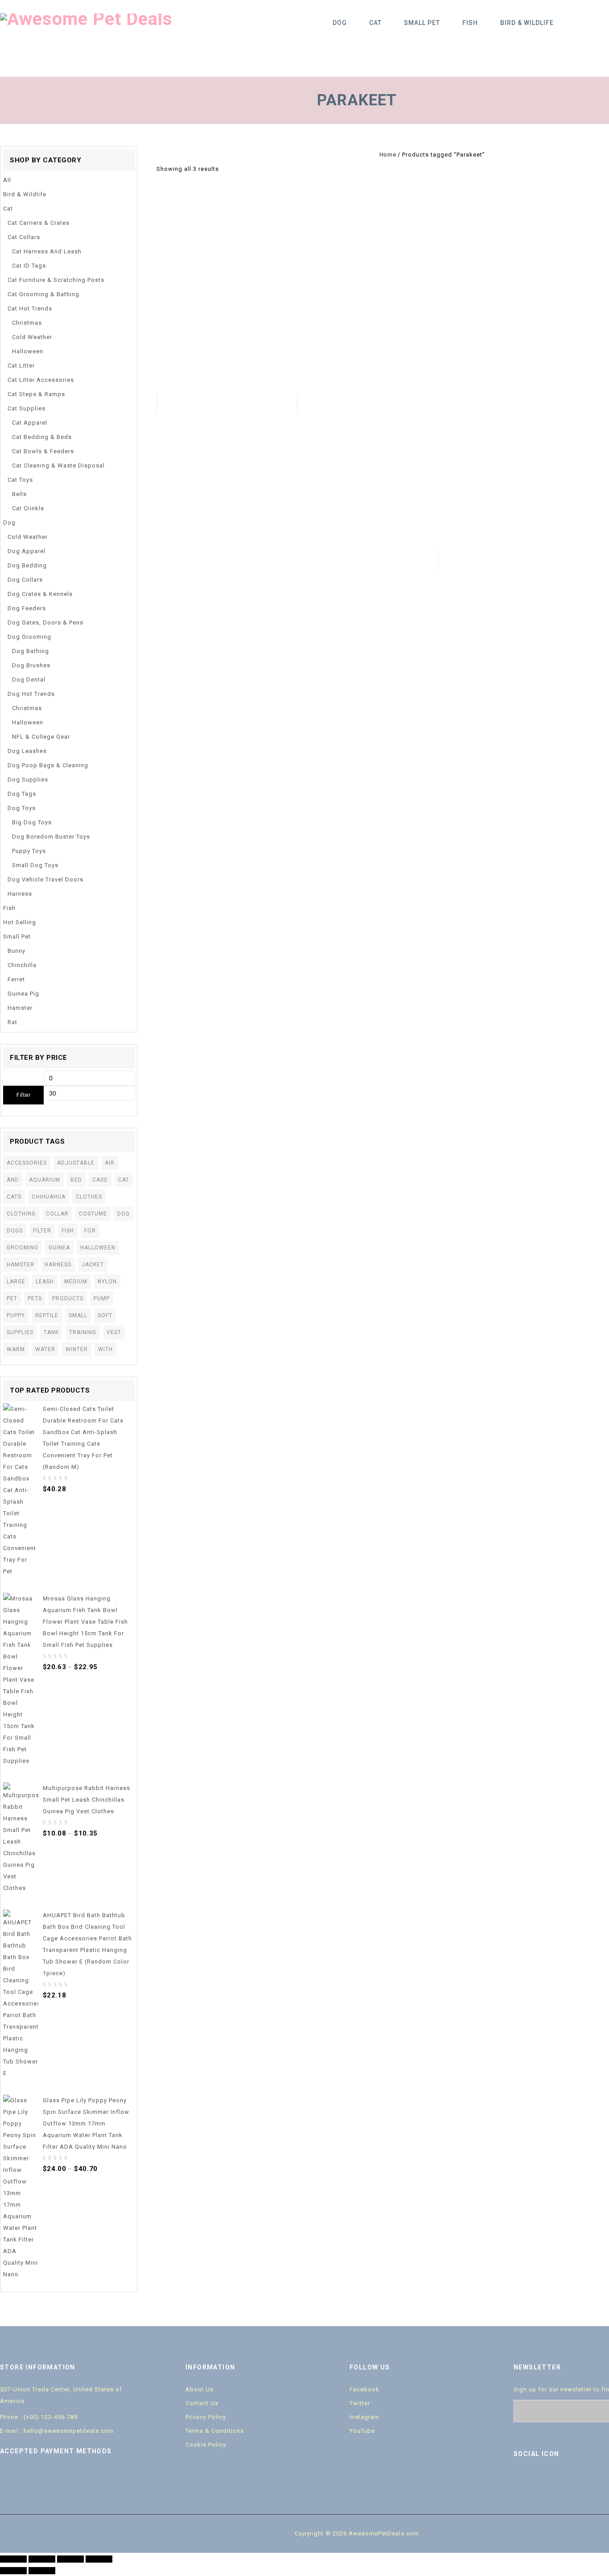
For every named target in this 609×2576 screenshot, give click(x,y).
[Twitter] (541, 2479)
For (90, 1231)
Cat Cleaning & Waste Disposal (58, 465)
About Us (200, 2389)
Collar (57, 1214)
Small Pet (422, 23)
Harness (20, 894)
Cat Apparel (30, 423)
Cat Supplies (27, 408)
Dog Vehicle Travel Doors (45, 879)
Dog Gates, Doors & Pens (45, 622)
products (68, 1298)
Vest (114, 1332)
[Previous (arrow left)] (13, 2571)
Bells (19, 494)
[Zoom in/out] (99, 2559)
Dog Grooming (29, 637)
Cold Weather (32, 337)
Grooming (23, 1248)
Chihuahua (49, 1197)
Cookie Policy (206, 2445)
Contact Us (202, 2403)
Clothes (89, 1197)
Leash (45, 1282)
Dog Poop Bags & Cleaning (48, 765)
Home (388, 155)
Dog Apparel (27, 551)
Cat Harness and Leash (47, 251)
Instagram (364, 2417)
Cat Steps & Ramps (36, 394)
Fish (470, 23)
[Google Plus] (578, 2479)
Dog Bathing (31, 651)
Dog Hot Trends (31, 694)
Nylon (107, 1282)
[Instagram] (597, 2479)
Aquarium (45, 1180)
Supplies (20, 1332)
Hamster (20, 1008)
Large (16, 1282)
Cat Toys (20, 480)
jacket (93, 1265)
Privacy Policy (206, 2417)
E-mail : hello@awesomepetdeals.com (57, 2431)
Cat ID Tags (29, 266)
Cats (14, 1197)
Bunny (16, 951)
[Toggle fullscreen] (70, 2559)
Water (45, 1349)
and (13, 1180)
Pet (12, 1298)
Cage (100, 1180)
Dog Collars (25, 580)
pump (102, 1298)
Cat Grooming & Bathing (43, 294)
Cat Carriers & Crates (39, 223)
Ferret (16, 979)
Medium (76, 1282)
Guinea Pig (23, 994)
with (105, 1349)
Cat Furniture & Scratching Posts (56, 280)
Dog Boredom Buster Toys (51, 837)
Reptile (47, 1315)
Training (83, 1332)
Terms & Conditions (215, 2431)
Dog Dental (29, 680)
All (7, 180)
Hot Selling (20, 922)
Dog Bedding (27, 565)
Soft (105, 1315)
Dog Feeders (27, 608)
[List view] (243, 169)
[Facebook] (522, 2479)
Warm (16, 1349)
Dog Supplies (28, 779)
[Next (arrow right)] (42, 2571)
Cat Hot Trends (30, 308)
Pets (35, 1298)
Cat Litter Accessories (41, 380)
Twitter (360, 2403)
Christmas (27, 323)
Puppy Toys (29, 851)
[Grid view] (229, 169)
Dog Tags (22, 794)
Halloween (28, 351)
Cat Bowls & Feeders (43, 451)
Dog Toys (22, 808)
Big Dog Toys (32, 822)
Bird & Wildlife (527, 23)
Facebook (364, 2389)
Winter (77, 1349)
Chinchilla (22, 965)
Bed (76, 1180)
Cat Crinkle (28, 508)
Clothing (21, 1214)
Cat (375, 23)
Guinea (59, 1248)
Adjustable (76, 1163)
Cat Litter (21, 366)
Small (78, 1315)
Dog (340, 23)
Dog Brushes (31, 665)
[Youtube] (560, 2479)
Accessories (27, 1163)
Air (110, 1163)
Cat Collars (24, 237)
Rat (12, 1022)
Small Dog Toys (35, 865)
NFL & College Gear (41, 737)
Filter (23, 1095)
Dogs (15, 1231)
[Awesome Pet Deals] (86, 19)
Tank (51, 1332)
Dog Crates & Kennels (40, 594)
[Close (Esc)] (13, 2559)
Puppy (16, 1315)
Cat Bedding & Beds (42, 437)
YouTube (362, 2431)
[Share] (42, 2559)
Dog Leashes (27, 751)
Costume (93, 1214)
